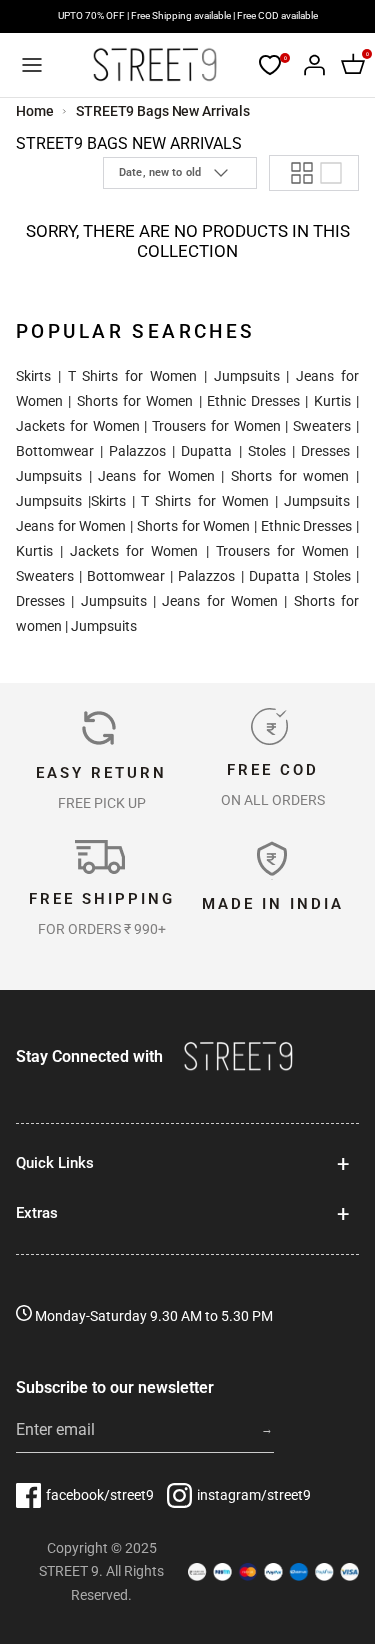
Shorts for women (290, 476)
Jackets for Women (78, 426)
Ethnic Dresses (253, 401)
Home (35, 111)
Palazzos (137, 451)
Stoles (267, 451)
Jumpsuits (247, 376)
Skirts (33, 376)
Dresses (325, 451)
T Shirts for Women (132, 376)
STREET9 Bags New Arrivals (163, 111)
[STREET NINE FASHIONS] (154, 65)
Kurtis (332, 401)
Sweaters (322, 426)
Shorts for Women (135, 401)
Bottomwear (55, 451)
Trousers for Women (216, 426)
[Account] (309, 65)
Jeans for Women (156, 476)
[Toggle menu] (32, 65)
